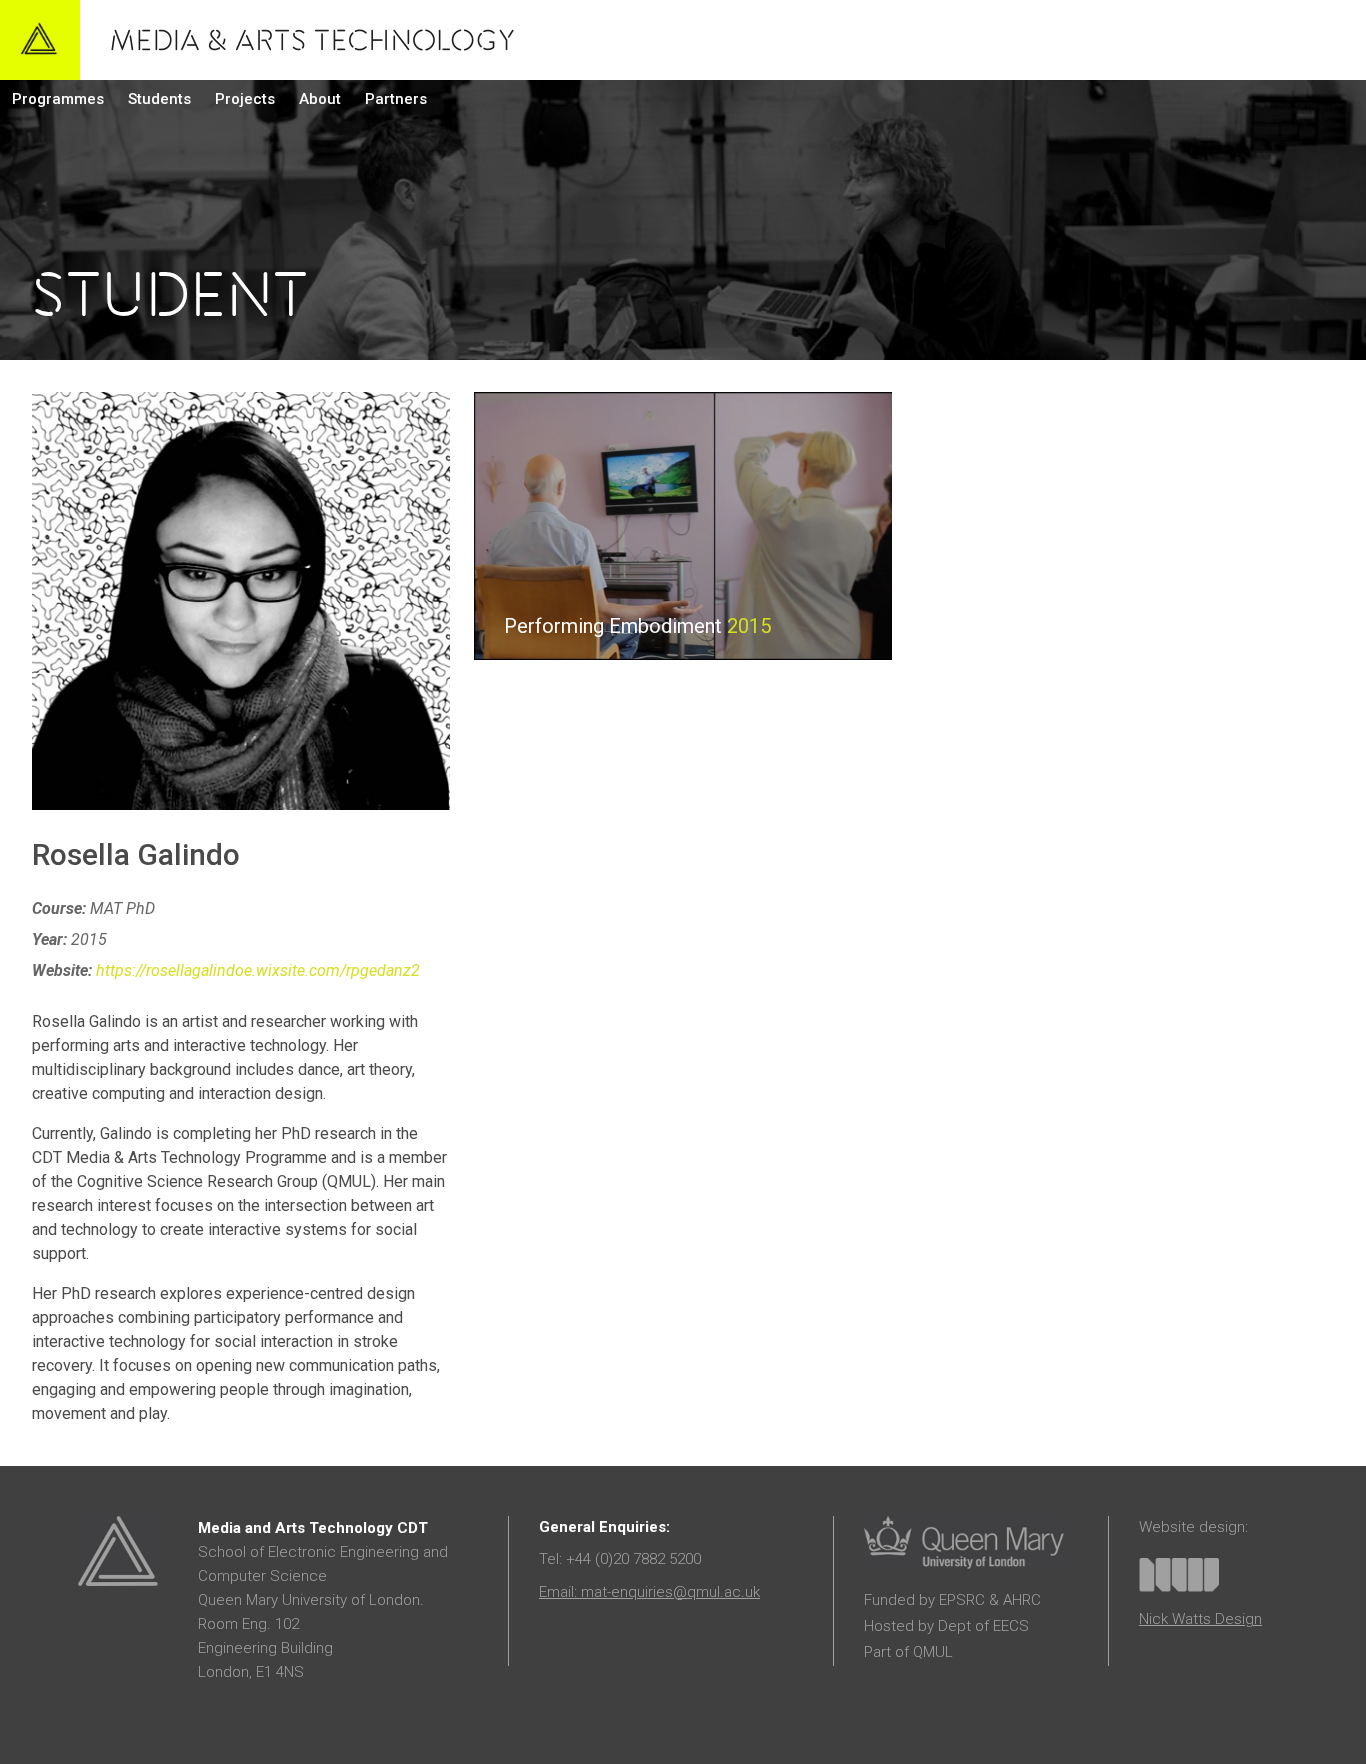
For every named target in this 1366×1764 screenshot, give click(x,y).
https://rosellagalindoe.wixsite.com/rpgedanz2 (258, 970)
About (320, 99)
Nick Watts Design (1200, 1619)
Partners (396, 99)
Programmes (58, 99)
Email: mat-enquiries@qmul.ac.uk (649, 1592)
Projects (245, 99)
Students (159, 99)
